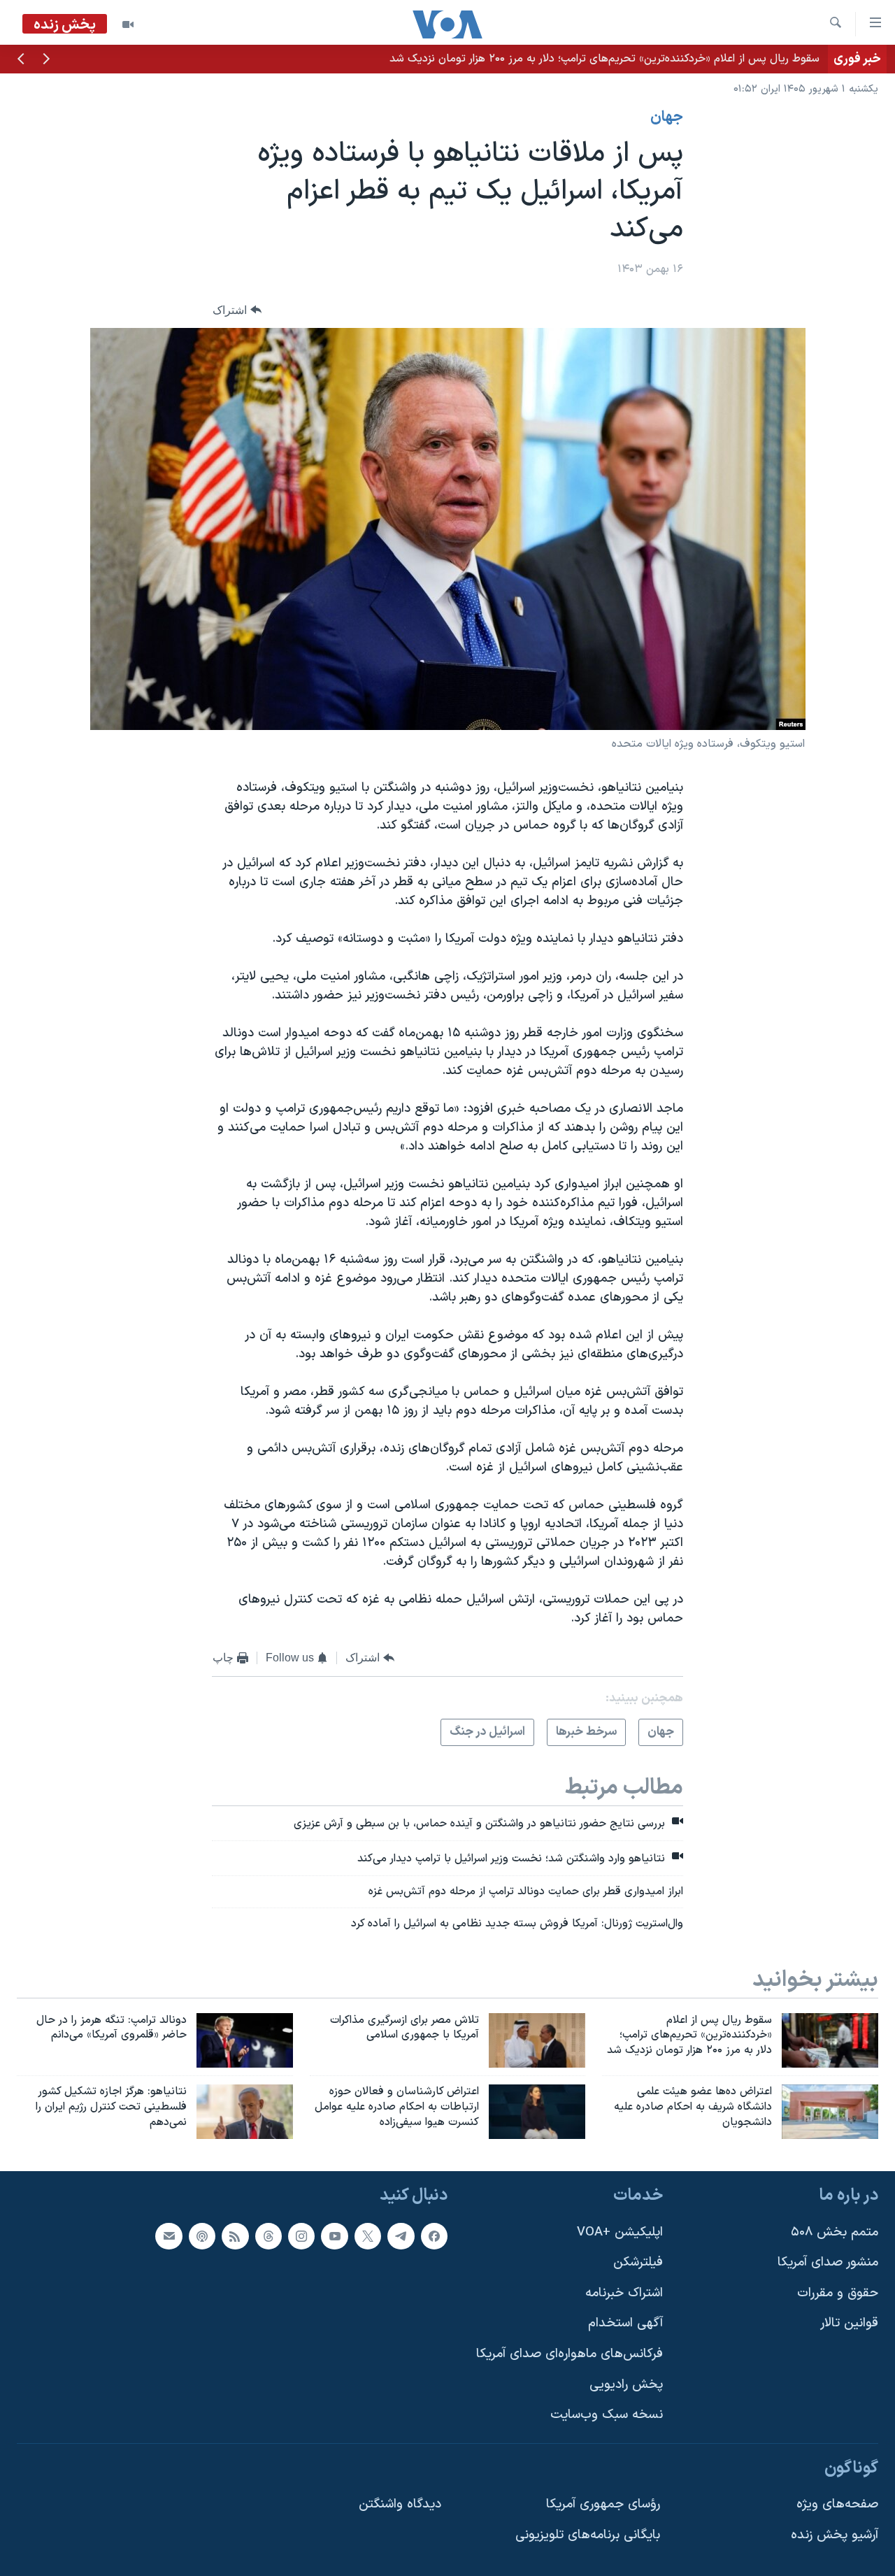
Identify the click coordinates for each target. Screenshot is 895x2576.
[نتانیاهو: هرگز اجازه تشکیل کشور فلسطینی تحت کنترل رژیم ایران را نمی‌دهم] (245, 2112)
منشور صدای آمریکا (828, 2262)
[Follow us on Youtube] (334, 2236)
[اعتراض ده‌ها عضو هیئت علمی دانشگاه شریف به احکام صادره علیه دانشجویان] (830, 2112)
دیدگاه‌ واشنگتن (400, 2504)
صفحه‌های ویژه (837, 2504)
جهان (667, 117)
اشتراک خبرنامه (624, 2293)
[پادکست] (202, 2236)
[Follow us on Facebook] (434, 2236)
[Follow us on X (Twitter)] (368, 2236)
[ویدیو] (128, 24)
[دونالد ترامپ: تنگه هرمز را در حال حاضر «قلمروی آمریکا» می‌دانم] (245, 2040)
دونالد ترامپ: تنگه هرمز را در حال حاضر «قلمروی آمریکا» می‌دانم (675, 59)
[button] (46, 60)
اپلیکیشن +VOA (620, 2232)
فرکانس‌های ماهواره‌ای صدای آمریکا (570, 2354)
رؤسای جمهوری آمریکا (603, 2504)
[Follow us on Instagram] (301, 2236)
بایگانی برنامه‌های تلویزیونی (588, 2535)
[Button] (237, 310)
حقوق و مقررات (838, 2293)
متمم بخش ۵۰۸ (835, 2232)
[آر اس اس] (235, 2236)
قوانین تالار (849, 2323)
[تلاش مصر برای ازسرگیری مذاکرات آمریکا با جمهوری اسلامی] (537, 2040)
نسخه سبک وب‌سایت (607, 2415)
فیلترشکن (638, 2262)
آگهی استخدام (625, 2323)
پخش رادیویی (626, 2385)
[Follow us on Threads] (268, 2236)
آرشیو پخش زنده (835, 2535)
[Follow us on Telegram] (401, 2236)
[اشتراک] (169, 2236)
